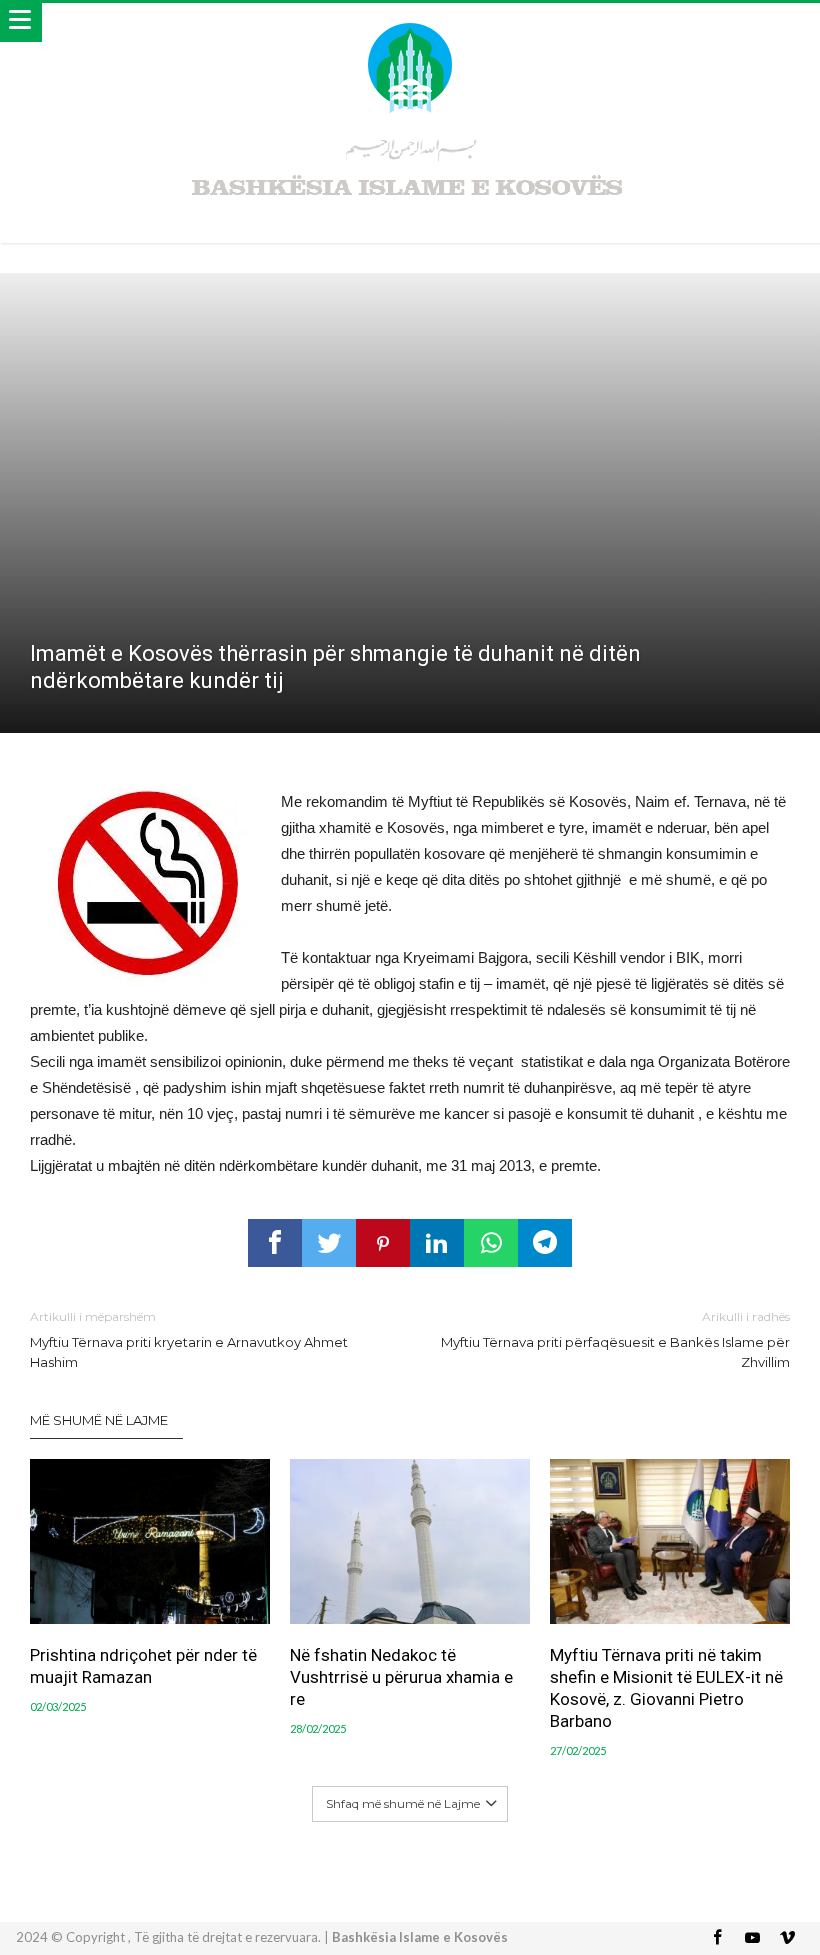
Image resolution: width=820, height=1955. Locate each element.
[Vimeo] (788, 1938)
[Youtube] (753, 1938)
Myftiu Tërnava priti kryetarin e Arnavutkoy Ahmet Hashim (189, 1339)
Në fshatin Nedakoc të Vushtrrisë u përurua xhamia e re (401, 1677)
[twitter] (329, 1243)
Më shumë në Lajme (99, 1420)
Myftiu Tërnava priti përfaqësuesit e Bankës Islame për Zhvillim (615, 1339)
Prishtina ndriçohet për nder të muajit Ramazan (143, 1666)
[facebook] (275, 1243)
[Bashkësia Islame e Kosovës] (410, 22)
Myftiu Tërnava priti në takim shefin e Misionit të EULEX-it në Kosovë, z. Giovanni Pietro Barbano (666, 1688)
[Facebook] (718, 1938)
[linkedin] (437, 1243)
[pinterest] (383, 1243)
